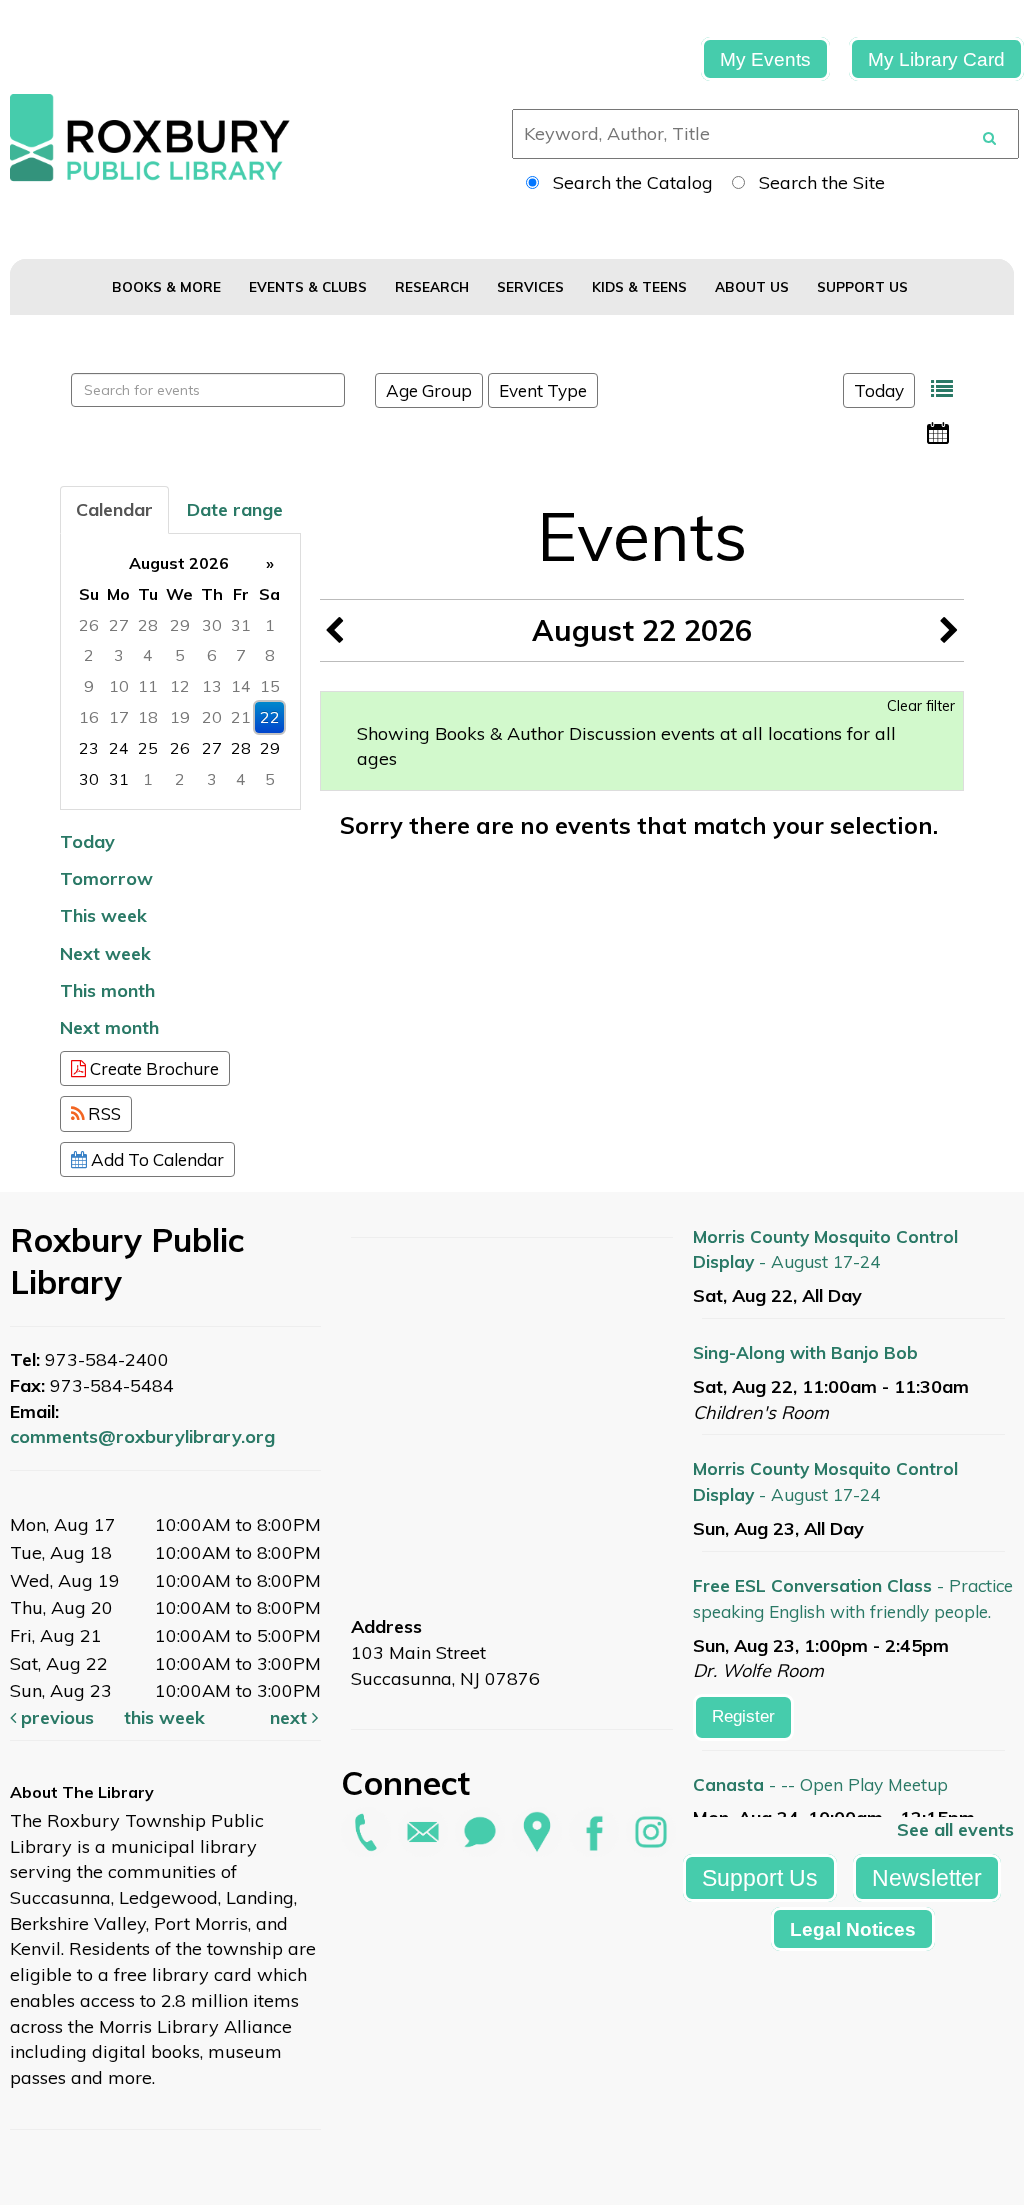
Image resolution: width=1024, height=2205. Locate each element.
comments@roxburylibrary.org (142, 1436)
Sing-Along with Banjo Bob (805, 1352)
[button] (942, 390)
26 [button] (89, 625)
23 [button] (89, 748)
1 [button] (270, 625)
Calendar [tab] (114, 509)
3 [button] (119, 655)
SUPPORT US (864, 286)
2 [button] (89, 655)
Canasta (820, 1784)
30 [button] (212, 625)
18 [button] (148, 717)
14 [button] (241, 686)
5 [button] (180, 655)
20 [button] (212, 717)
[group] (180, 671)
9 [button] (89, 686)
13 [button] (212, 686)
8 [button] (270, 655)
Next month (109, 1027)
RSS (102, 1113)
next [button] (291, 1717)
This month (107, 990)
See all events (955, 1829)
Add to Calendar (155, 1159)
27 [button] (119, 625)
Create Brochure (152, 1068)
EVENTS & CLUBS (310, 286)
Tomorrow (106, 878)
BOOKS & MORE (168, 286)
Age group (429, 390)
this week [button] (164, 1717)
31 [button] (241, 625)
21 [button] (241, 717)
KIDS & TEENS (641, 286)
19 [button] (180, 717)
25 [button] (148, 748)
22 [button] (270, 717)
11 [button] (148, 686)
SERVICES (532, 286)
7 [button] (241, 655)
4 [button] (148, 655)
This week (103, 915)
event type (543, 390)
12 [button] (180, 686)
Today (879, 390)
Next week (105, 953)
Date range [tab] (235, 509)
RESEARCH (434, 286)
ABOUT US (754, 286)
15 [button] (270, 686)
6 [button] (212, 655)
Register (743, 1716)
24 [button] (119, 748)
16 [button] (89, 717)
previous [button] (55, 1717)
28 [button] (148, 625)
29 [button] (180, 625)
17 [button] (119, 717)
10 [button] (119, 686)
